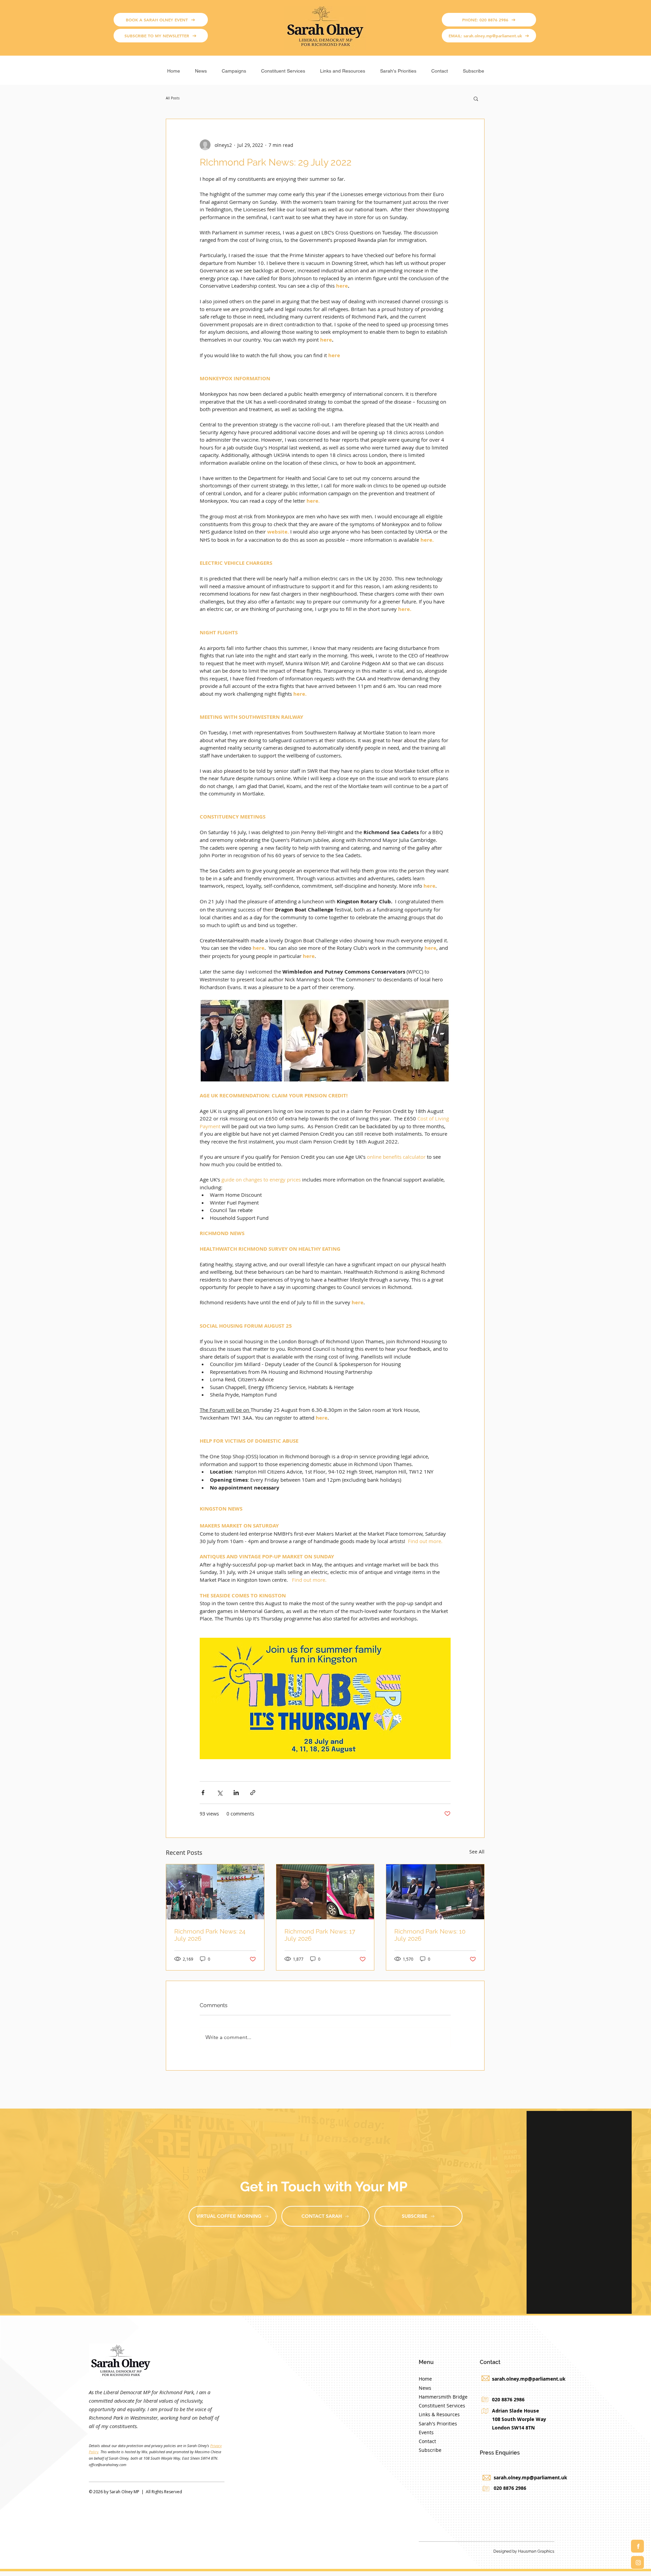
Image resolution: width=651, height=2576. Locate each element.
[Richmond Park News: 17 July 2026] (325, 1892)
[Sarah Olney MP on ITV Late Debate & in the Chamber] (435, 1892)
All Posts (173, 98)
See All (477, 1852)
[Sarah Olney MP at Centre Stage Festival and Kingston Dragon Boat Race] (215, 1892)
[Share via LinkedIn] (236, 1793)
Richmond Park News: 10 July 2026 (430, 1935)
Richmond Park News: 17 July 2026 (320, 1935)
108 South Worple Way (519, 2419)
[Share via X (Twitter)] (220, 1793)
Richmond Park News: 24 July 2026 (210, 1935)
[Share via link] (253, 1793)
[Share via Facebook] (203, 1793)
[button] (234, 68)
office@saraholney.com (108, 2465)
